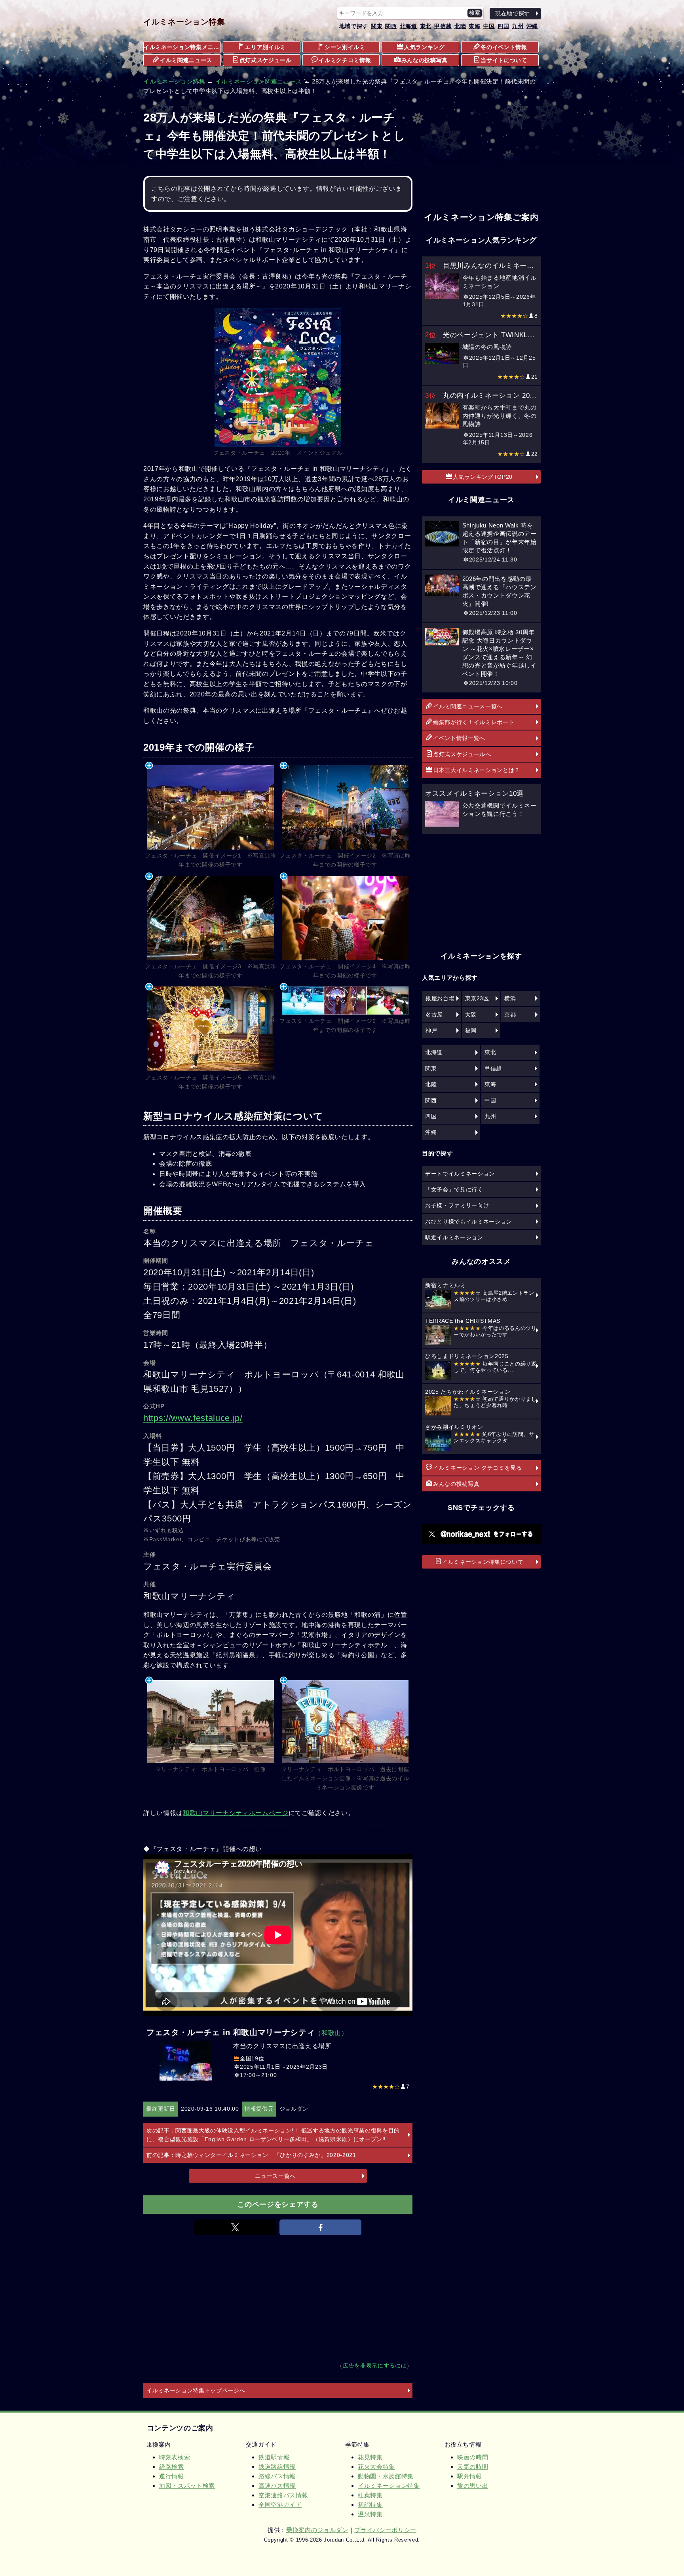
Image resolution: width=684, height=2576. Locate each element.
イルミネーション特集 (184, 22)
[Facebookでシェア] (320, 2227)
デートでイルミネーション (460, 1174)
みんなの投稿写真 (425, 60)
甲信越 (443, 26)
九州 (518, 26)
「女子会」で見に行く (454, 1189)
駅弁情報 (470, 2476)
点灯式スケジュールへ (462, 754)
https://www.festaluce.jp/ (193, 1418)
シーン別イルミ (345, 47)
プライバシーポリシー (385, 2530)
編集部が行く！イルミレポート (474, 722)
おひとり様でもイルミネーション (469, 1222)
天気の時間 (473, 2467)
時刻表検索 (175, 2457)
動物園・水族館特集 (386, 2476)
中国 (489, 26)
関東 (377, 26)
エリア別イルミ (265, 47)
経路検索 (172, 2467)
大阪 (471, 1015)
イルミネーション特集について (483, 1562)
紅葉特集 (370, 2495)
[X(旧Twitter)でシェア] (235, 2227)
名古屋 (434, 1015)
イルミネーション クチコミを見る (478, 1468)
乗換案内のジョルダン (317, 2530)
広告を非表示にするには (375, 2366)
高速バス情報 (277, 2486)
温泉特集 (370, 2514)
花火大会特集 (376, 2467)
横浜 (510, 998)
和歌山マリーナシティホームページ (236, 1813)
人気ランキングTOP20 (483, 477)
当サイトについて (504, 60)
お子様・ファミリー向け (457, 1205)
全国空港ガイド (280, 2505)
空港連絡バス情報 (283, 2495)
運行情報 (172, 2476)
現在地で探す (513, 13)
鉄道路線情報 (277, 2467)
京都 (510, 1015)
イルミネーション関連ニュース (259, 81)
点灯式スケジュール (266, 60)
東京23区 (477, 998)
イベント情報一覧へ (459, 738)
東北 (426, 26)
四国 (503, 26)
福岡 (471, 1030)
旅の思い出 (473, 2486)
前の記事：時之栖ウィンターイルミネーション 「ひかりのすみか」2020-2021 (251, 2155)
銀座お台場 (440, 998)
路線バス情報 (277, 2476)
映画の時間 (473, 2457)
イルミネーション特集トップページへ (196, 2390)
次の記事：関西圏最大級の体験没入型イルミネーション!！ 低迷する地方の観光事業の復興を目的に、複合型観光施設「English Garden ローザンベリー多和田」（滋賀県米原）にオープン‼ (273, 2135)
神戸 (431, 1030)
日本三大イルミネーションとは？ (477, 770)
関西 (391, 26)
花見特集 (370, 2457)
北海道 (408, 26)
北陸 (460, 26)
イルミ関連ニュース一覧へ (468, 706)
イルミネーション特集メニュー (182, 47)
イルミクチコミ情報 (345, 60)
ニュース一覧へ (275, 2176)
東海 (474, 26)
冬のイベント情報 (504, 47)
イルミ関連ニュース (186, 60)
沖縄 (532, 26)
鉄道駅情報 (274, 2457)
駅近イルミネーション (454, 1237)
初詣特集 (370, 2505)
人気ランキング (425, 47)
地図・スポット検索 (187, 2486)
